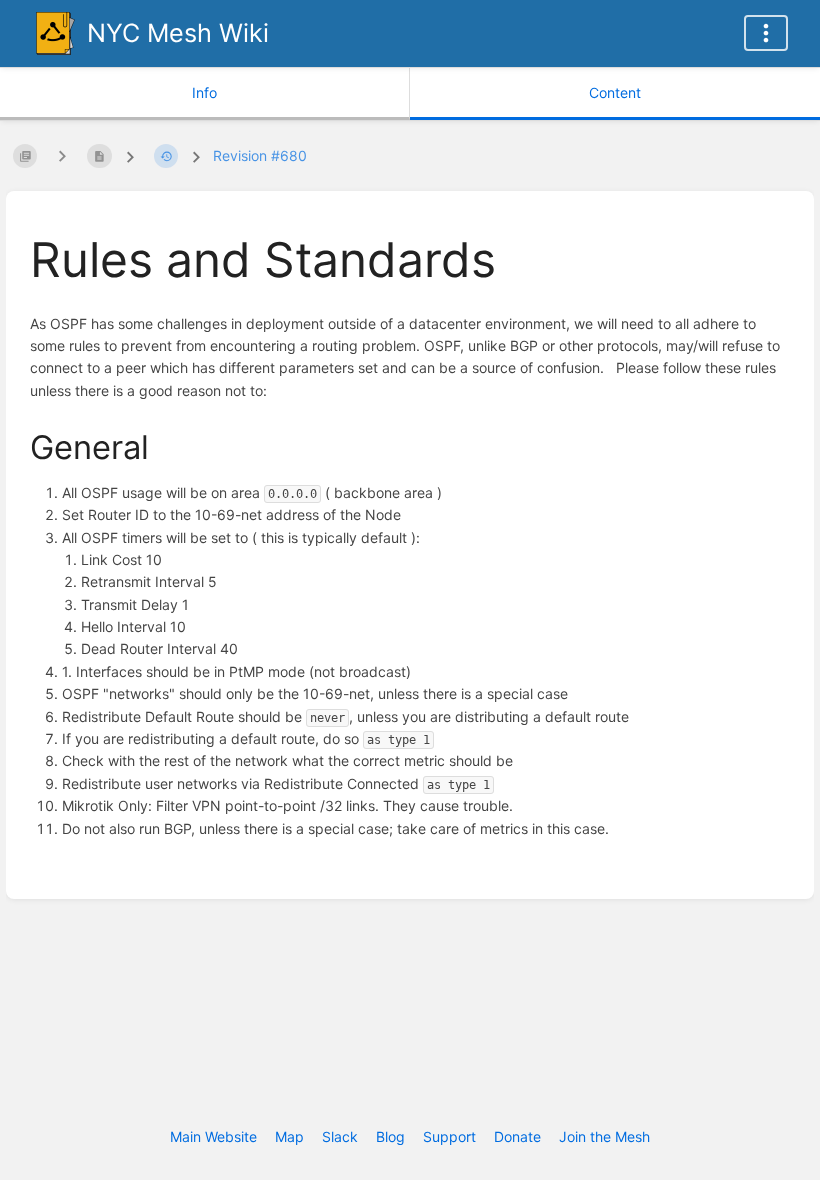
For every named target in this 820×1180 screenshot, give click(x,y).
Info (204, 92)
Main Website (213, 1136)
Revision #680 (260, 155)
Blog (390, 1136)
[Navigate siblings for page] (62, 155)
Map (289, 1136)
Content (615, 92)
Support (449, 1136)
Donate (517, 1136)
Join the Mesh (604, 1136)
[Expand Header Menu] (766, 33)
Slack (340, 1136)
